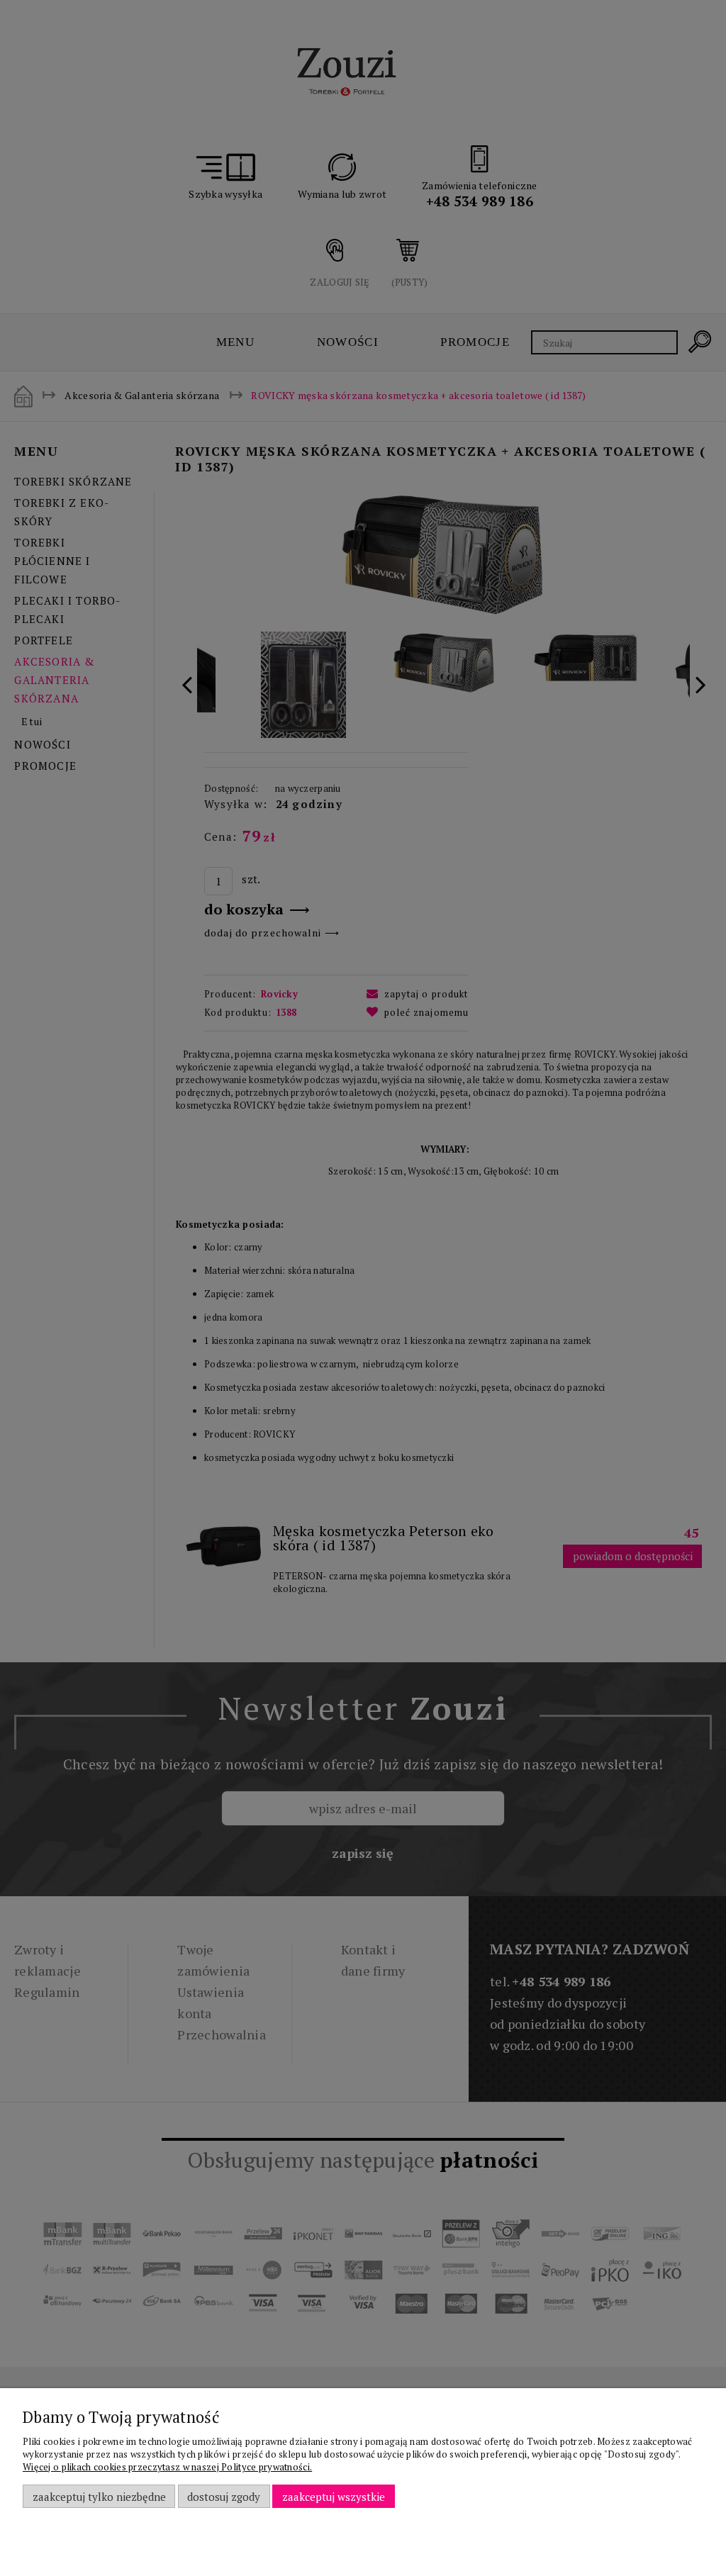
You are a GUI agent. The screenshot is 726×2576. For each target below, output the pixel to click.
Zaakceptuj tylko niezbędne (99, 2497)
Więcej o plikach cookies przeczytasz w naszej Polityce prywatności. (167, 2467)
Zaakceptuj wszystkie (334, 2497)
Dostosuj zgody (224, 2497)
